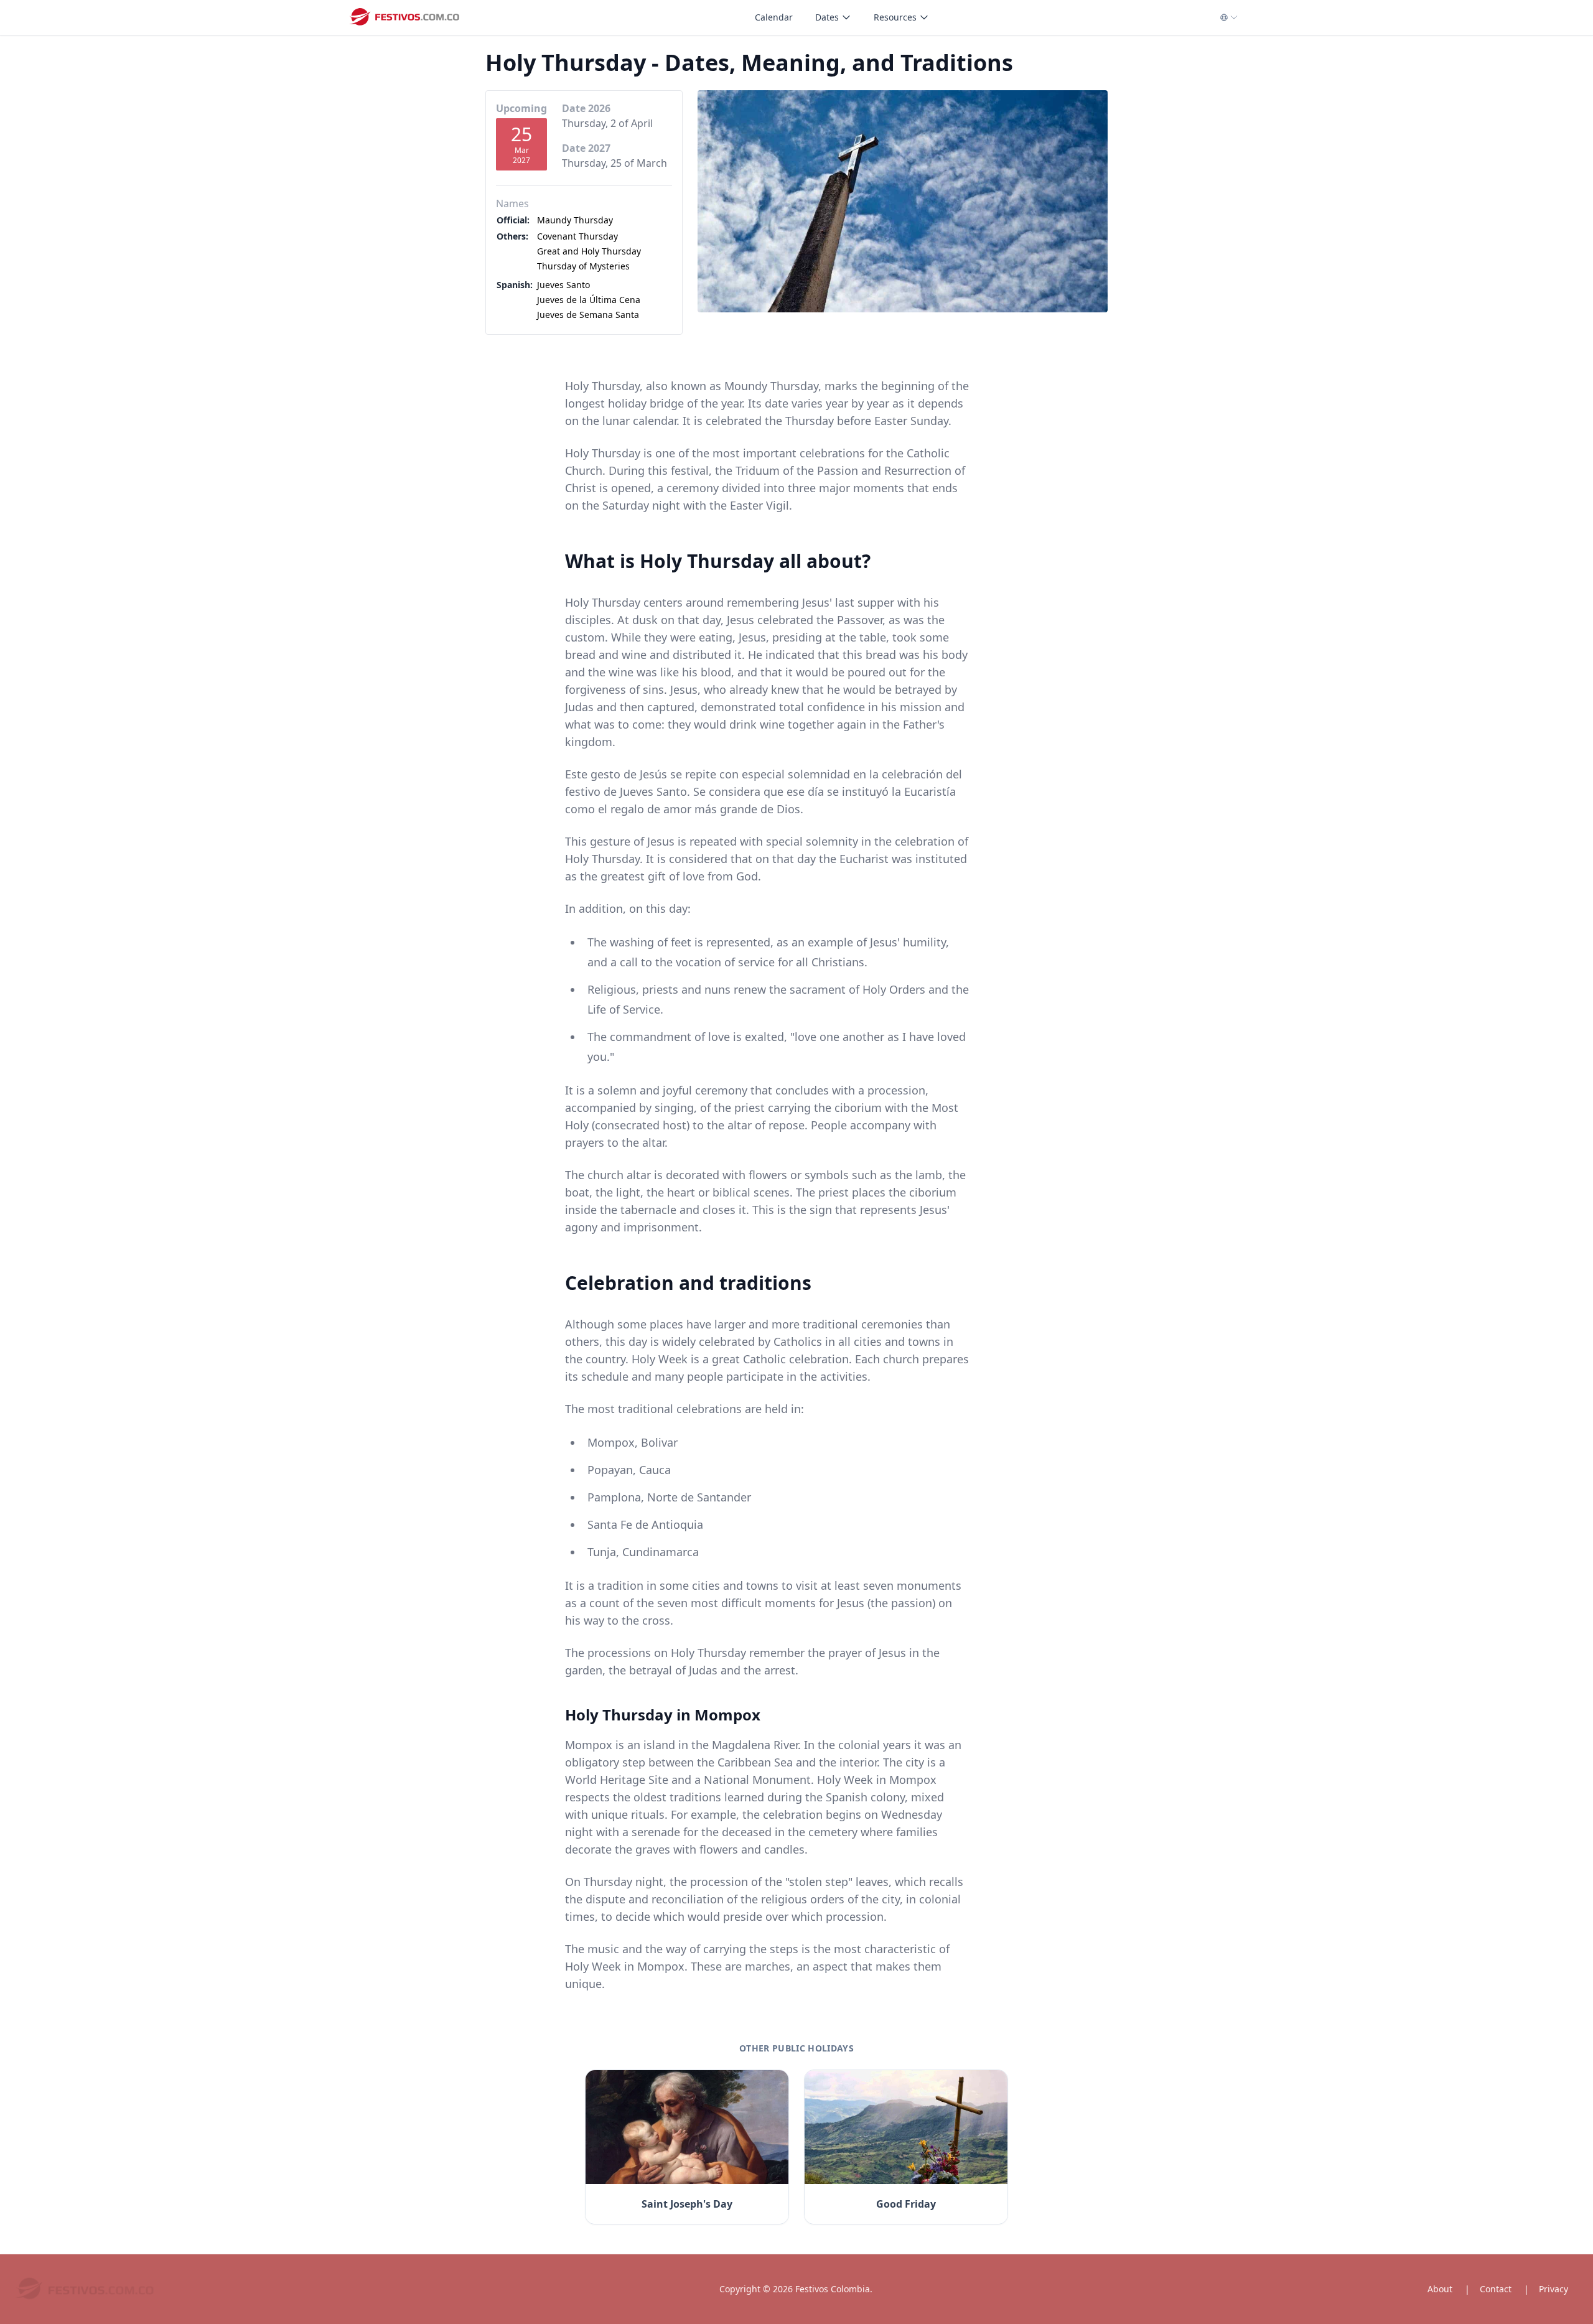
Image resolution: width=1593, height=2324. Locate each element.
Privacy (1553, 2289)
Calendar (774, 17)
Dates (827, 17)
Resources (895, 17)
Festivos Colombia (833, 2289)
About (1440, 2289)
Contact (1496, 2289)
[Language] (1230, 17)
